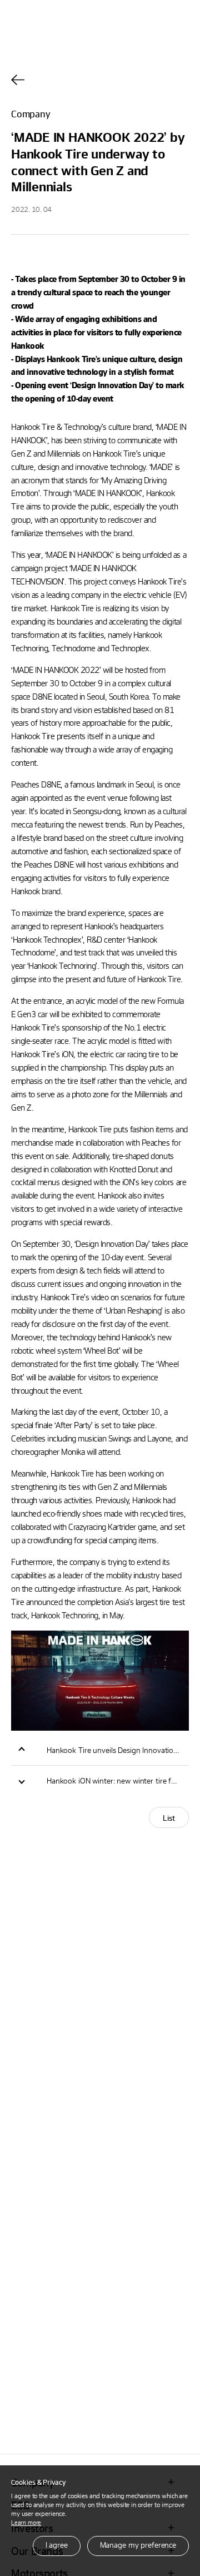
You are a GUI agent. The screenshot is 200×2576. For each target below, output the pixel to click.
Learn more (26, 2522)
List (169, 1818)
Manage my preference (138, 2545)
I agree (57, 2545)
